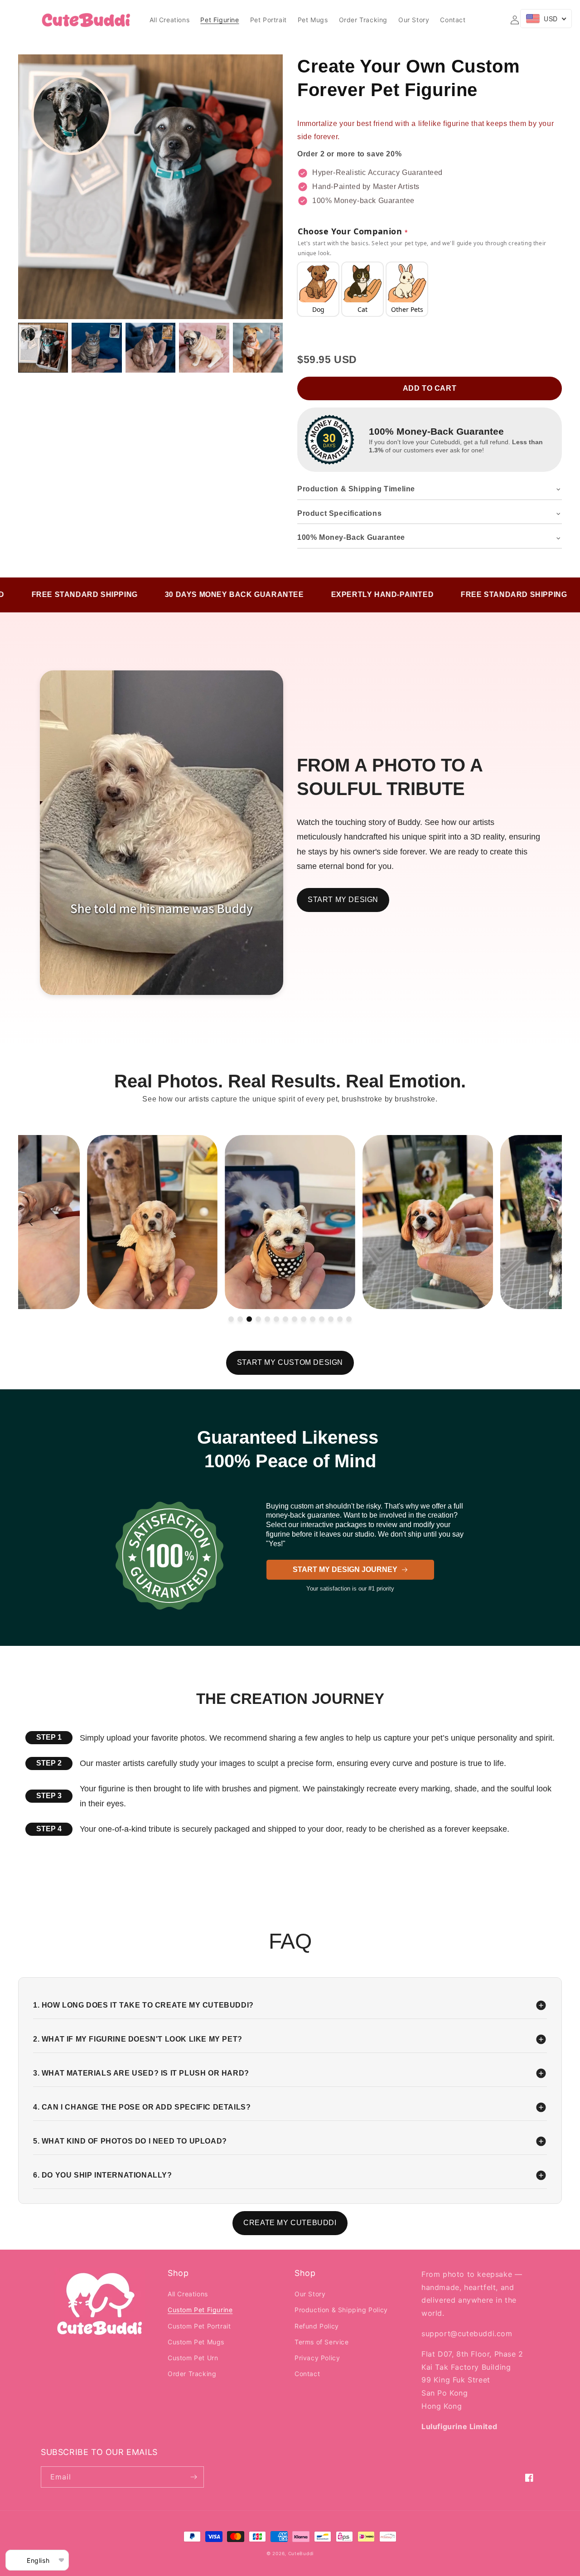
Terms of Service (322, 2342)
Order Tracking (192, 2374)
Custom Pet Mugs (196, 2342)
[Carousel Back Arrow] (31, 1222)
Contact (307, 2374)
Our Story (310, 2294)
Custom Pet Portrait (199, 2326)
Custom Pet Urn (193, 2358)
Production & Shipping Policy (341, 2310)
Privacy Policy (317, 2358)
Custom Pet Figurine (200, 2310)
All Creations (188, 2294)
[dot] (231, 1319)
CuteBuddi (301, 2553)
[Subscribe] (193, 2477)
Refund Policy (317, 2326)
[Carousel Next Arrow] (549, 1222)
